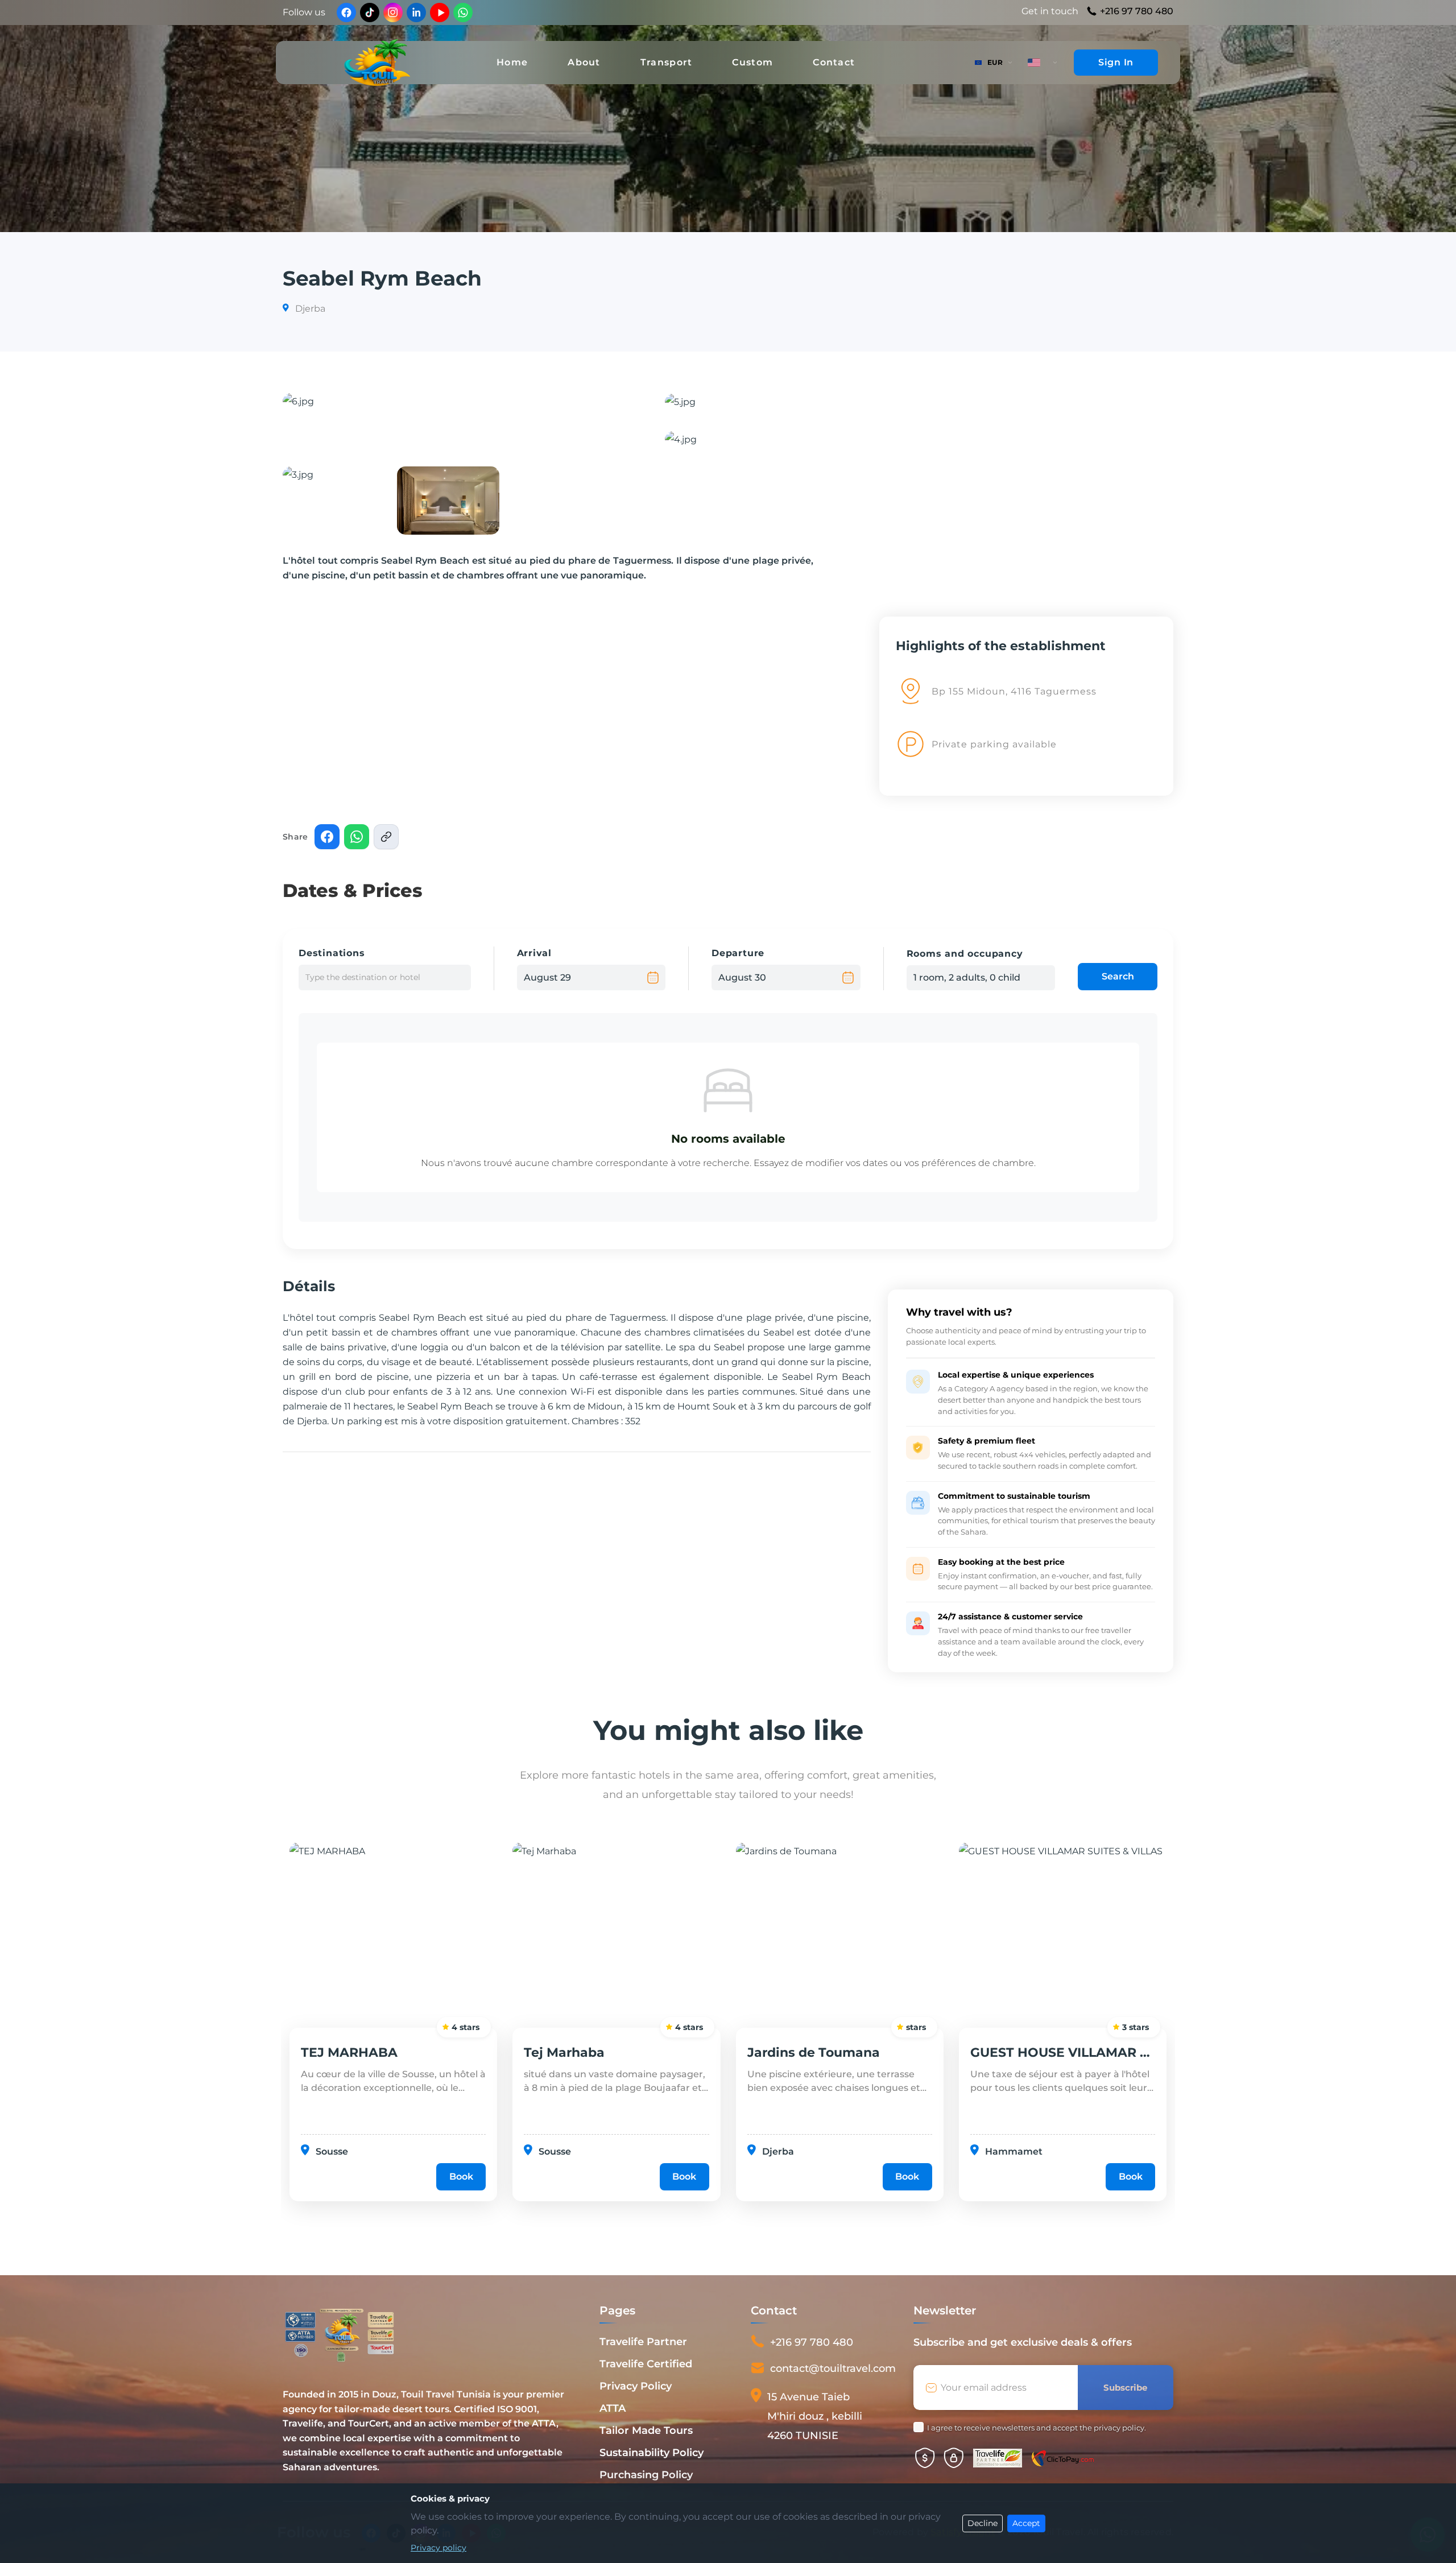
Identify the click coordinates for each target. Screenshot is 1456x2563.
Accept (1026, 2523)
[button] (460, 421)
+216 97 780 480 (1137, 11)
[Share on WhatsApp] (357, 837)
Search (1118, 976)
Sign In (1116, 62)
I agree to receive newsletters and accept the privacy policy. (1037, 2428)
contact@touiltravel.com (833, 2368)
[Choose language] (1043, 63)
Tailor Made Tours (646, 2430)
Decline (983, 2523)
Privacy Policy (636, 2386)
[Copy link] (386, 837)
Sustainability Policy (652, 2453)
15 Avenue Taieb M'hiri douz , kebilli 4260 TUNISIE (815, 2416)
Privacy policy (439, 2548)
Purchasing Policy (646, 2475)
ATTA (613, 2408)
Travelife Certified (646, 2364)
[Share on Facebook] (327, 837)
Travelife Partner (643, 2342)
